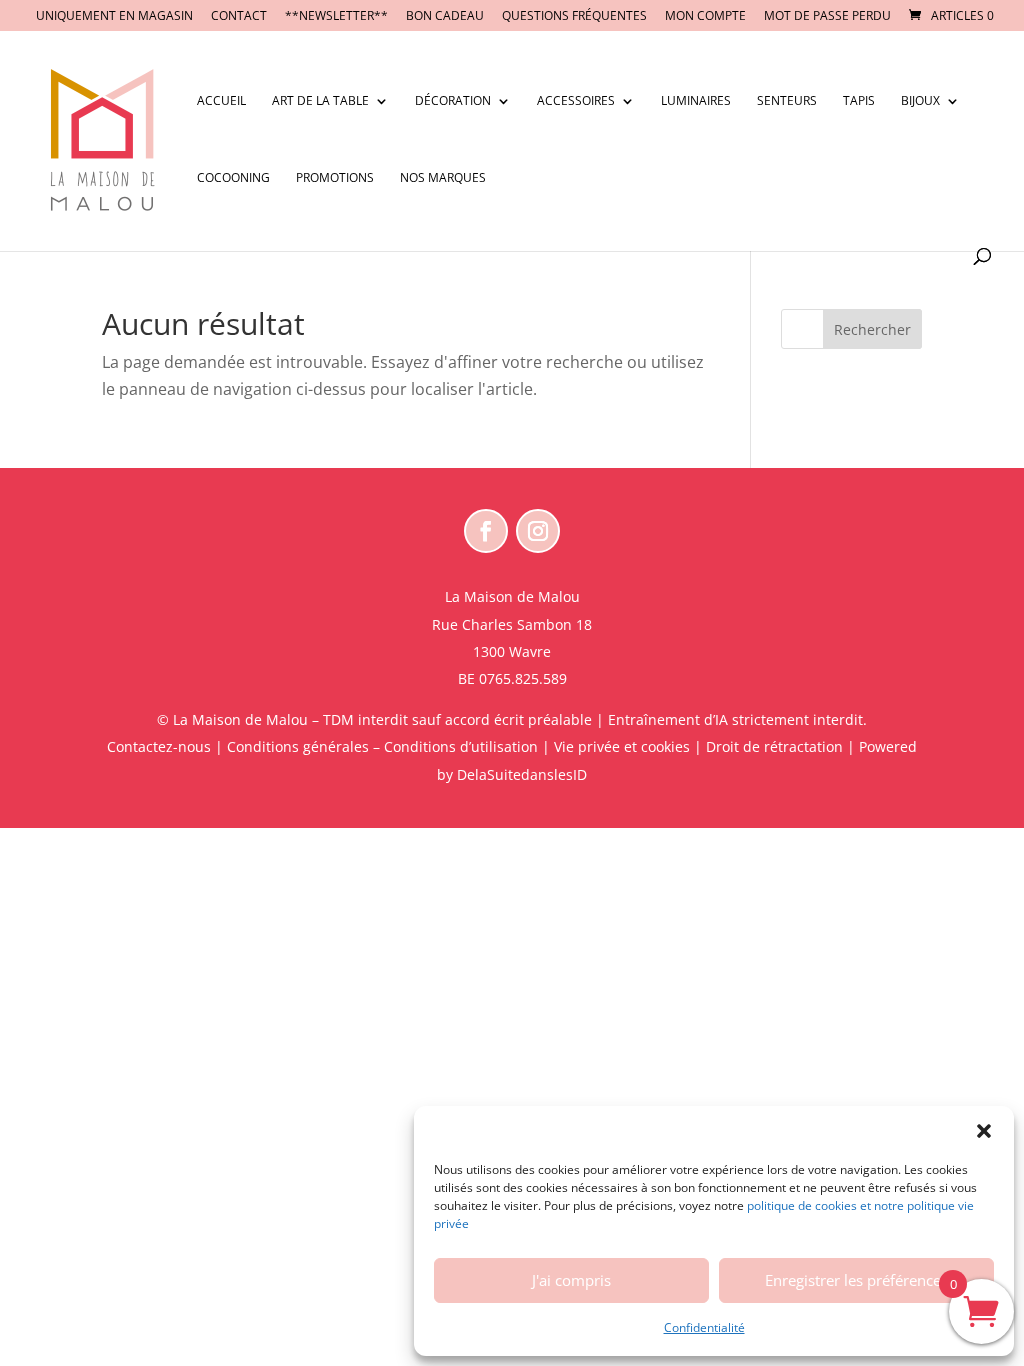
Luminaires (696, 101)
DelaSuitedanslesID (522, 774)
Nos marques (443, 178)
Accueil (221, 101)
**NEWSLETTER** (336, 17)
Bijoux (920, 101)
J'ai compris (571, 1280)
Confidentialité (704, 1327)
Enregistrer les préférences (856, 1280)
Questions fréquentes (574, 17)
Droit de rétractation (774, 746)
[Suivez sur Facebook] (486, 531)
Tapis (859, 101)
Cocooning (233, 178)
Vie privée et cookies (622, 746)
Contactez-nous (159, 746)
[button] (984, 1131)
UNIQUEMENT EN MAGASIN (114, 17)
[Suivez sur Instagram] (538, 531)
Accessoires (576, 101)
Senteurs (787, 101)
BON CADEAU (445, 17)
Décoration (453, 101)
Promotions (335, 178)
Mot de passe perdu (827, 17)
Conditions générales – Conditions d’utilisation (382, 746)
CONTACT (239, 17)
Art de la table (320, 101)
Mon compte (705, 17)
